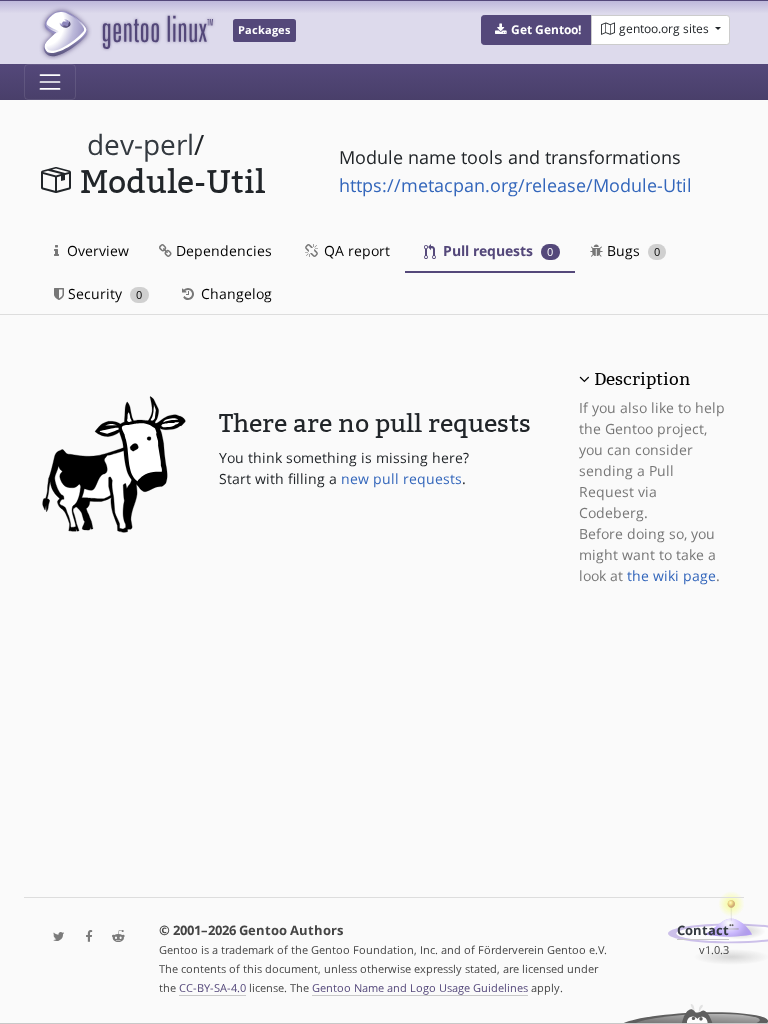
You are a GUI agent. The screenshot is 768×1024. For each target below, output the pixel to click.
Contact (703, 930)
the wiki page (671, 575)
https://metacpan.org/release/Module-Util (515, 185)
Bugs (631, 250)
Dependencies (222, 250)
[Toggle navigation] (50, 82)
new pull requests (401, 478)
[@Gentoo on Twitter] (54, 937)
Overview (96, 250)
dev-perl (140, 144)
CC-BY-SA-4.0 (212, 987)
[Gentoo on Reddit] (113, 937)
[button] (536, 30)
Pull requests (496, 250)
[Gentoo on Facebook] (84, 937)
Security (103, 293)
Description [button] (642, 379)
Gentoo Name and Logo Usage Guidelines (420, 987)
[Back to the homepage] (126, 32)
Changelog (234, 293)
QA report (355, 250)
